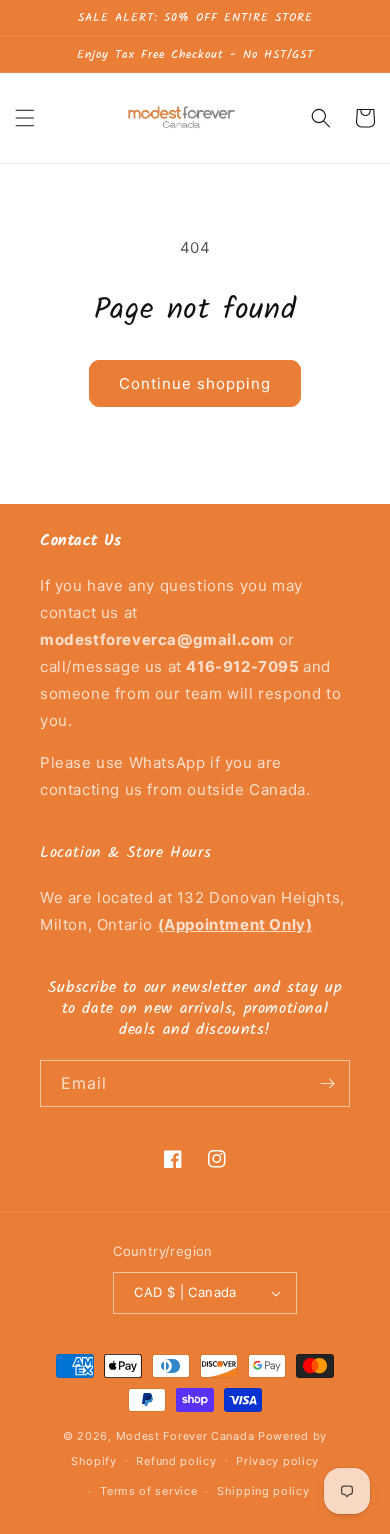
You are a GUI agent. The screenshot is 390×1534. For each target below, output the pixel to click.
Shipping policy (263, 1491)
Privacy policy (277, 1461)
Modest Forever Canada (185, 1436)
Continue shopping (195, 383)
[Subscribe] (327, 1083)
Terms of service (148, 1491)
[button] (25, 118)
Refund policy (176, 1461)
